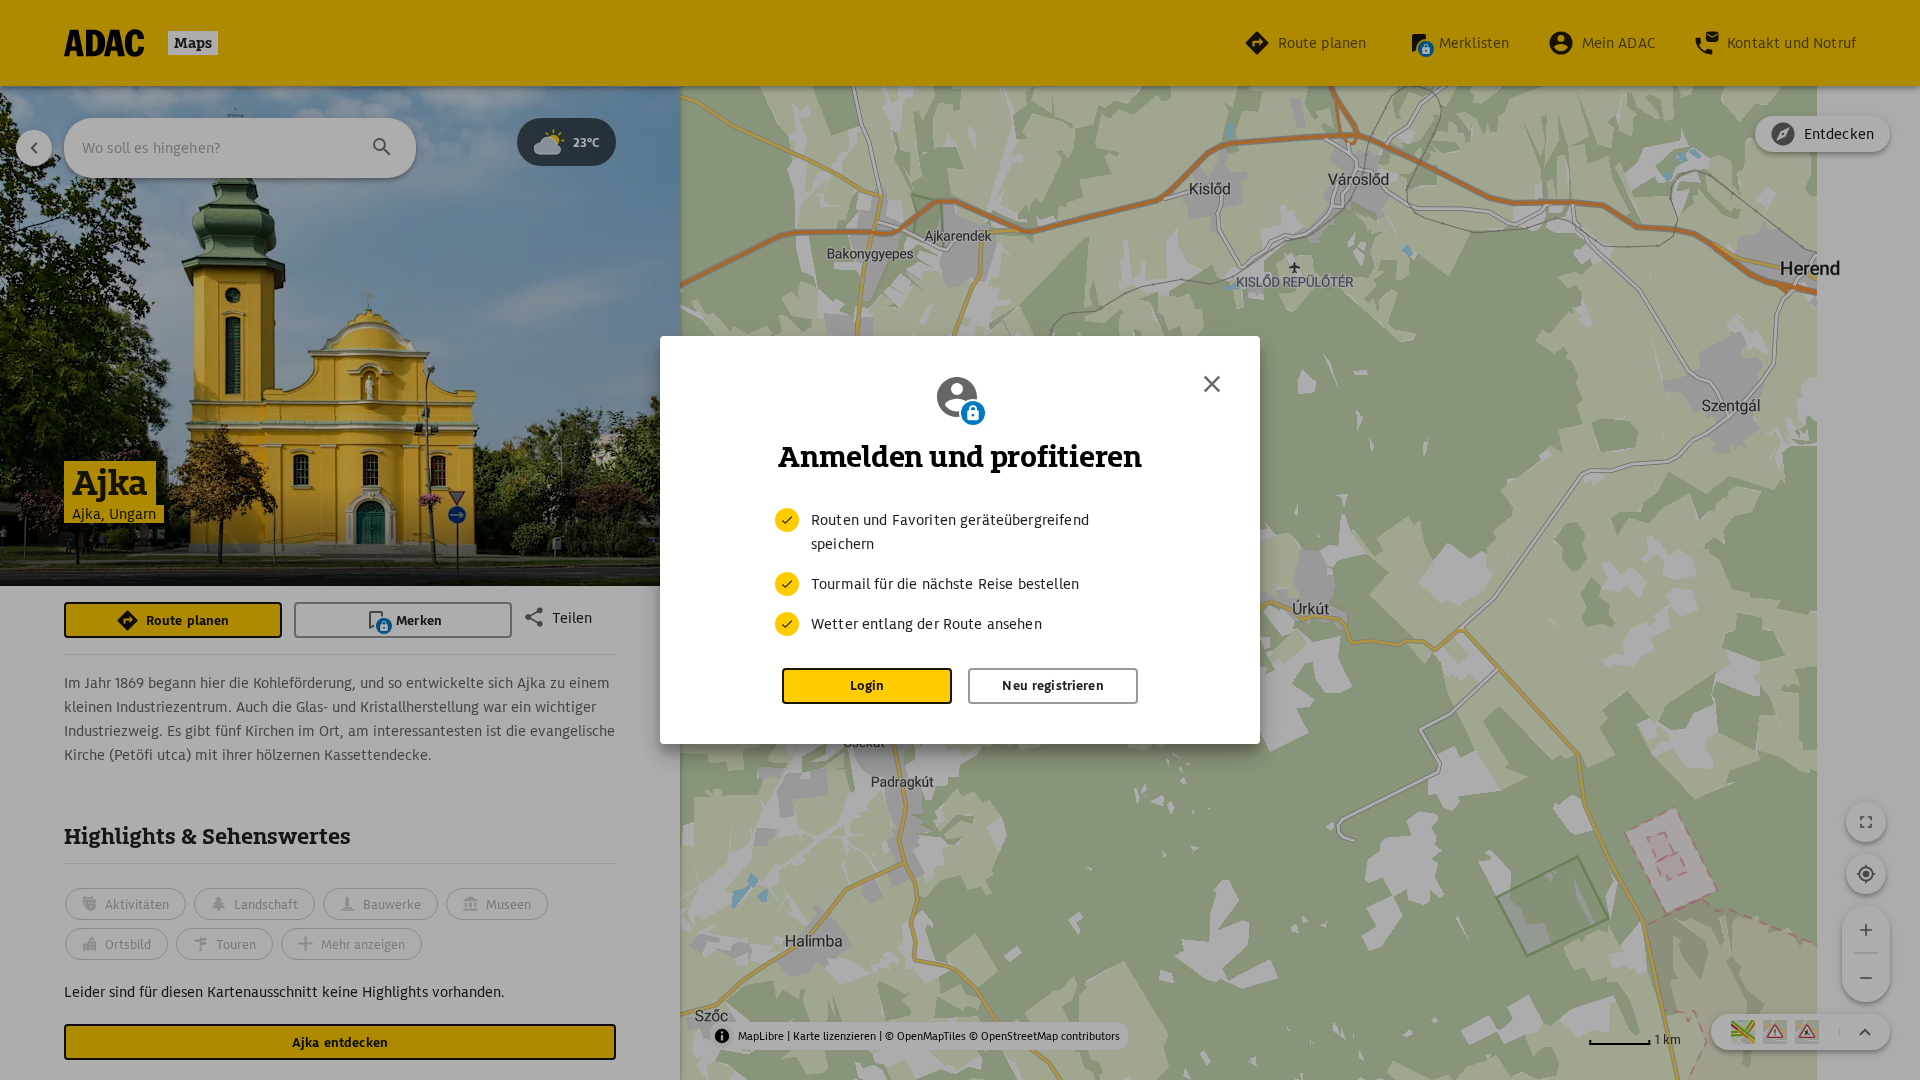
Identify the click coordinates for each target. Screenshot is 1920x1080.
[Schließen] (1212, 384)
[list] (960, 572)
